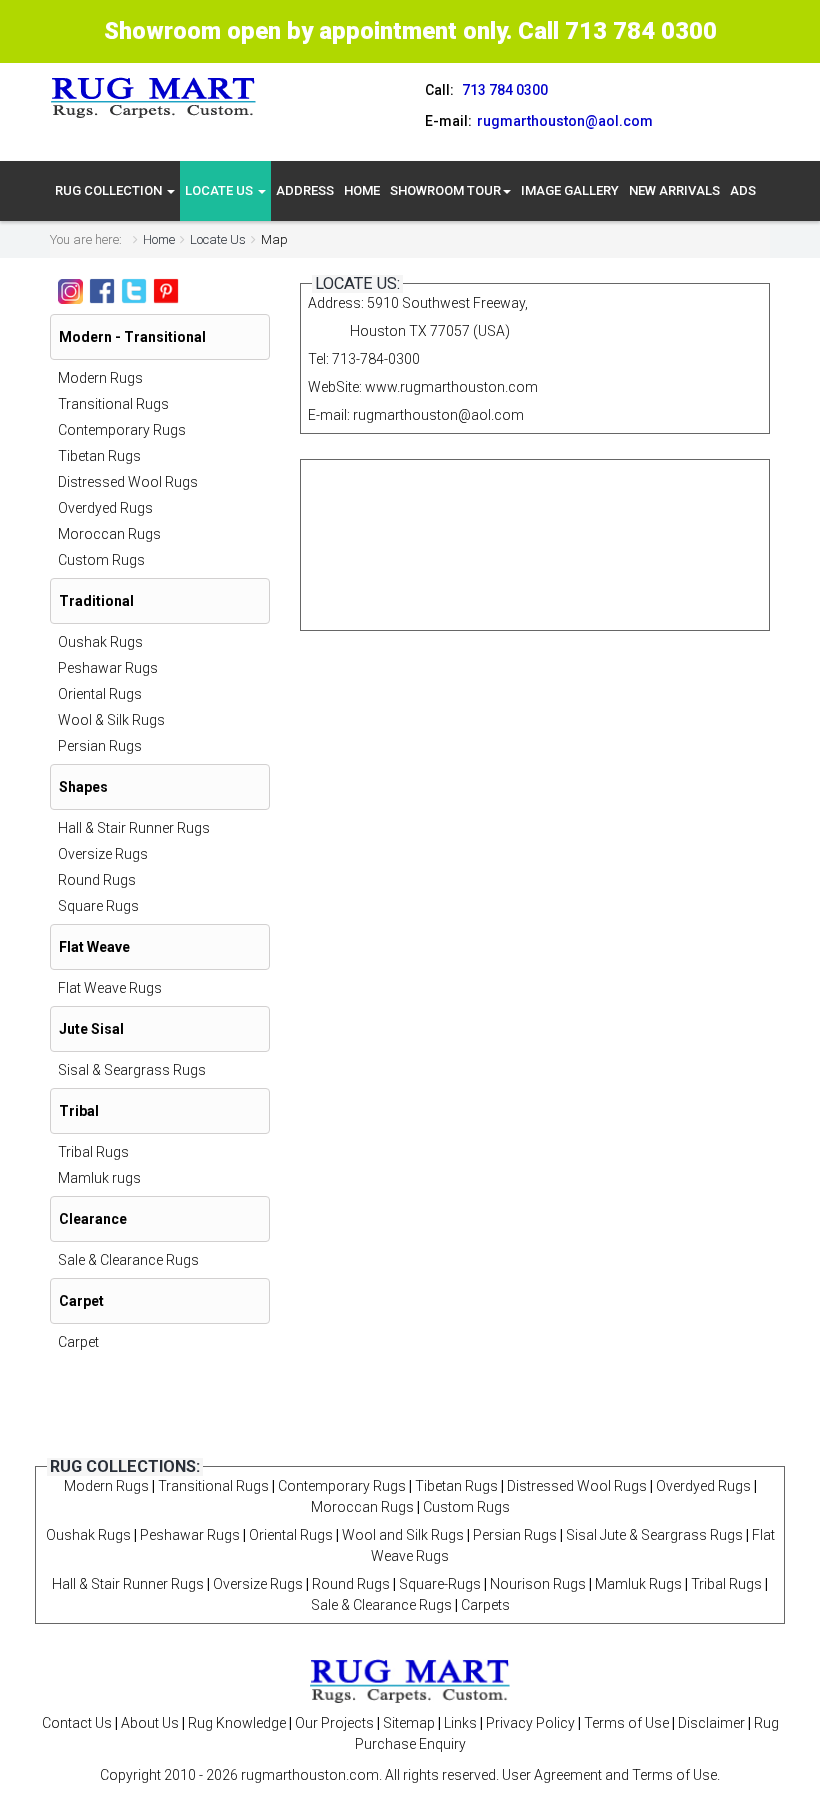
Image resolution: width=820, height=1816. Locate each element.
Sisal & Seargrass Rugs (132, 1070)
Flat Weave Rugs (110, 988)
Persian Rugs (100, 746)
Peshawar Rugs (108, 668)
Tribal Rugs (93, 1152)
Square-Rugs (440, 1584)
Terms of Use (626, 1723)
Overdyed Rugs (105, 508)
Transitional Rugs (113, 404)
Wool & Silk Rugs (111, 720)
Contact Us (77, 1723)
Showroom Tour (445, 190)
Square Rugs (98, 906)
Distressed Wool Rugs (128, 482)
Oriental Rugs (100, 694)
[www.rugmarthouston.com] (154, 97)
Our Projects (334, 1723)
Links (460, 1723)
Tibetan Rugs (99, 456)
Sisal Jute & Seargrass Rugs (654, 1535)
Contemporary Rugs (122, 430)
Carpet (78, 1342)
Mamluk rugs (99, 1178)
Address (305, 190)
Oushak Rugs (100, 642)
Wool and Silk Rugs (403, 1535)
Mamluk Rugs (638, 1584)
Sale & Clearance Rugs (128, 1260)
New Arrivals (674, 190)
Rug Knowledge (237, 1723)
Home (362, 190)
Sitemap (409, 1723)
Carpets (485, 1605)
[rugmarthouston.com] (410, 1680)
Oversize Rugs (103, 854)
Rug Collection (110, 190)
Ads (743, 190)
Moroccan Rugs (109, 534)
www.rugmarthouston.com (451, 387)
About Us (150, 1723)
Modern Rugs (100, 378)
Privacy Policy (530, 1723)
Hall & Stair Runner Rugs (134, 828)
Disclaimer (711, 1723)
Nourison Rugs (538, 1584)
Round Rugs (97, 880)
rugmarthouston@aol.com (438, 415)
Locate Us (220, 190)
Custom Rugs (101, 560)
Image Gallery (570, 190)
